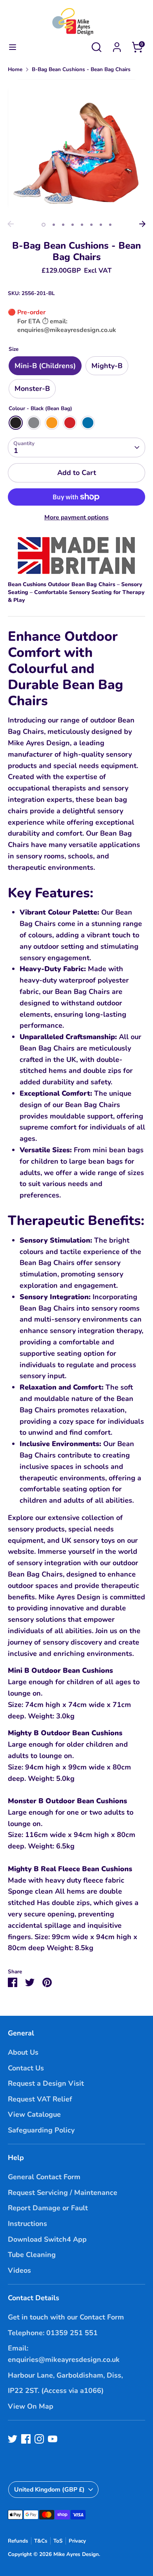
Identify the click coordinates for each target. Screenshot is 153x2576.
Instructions (27, 2224)
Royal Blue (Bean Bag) (88, 423)
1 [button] (44, 225)
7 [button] (101, 225)
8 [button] (110, 225)
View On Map (31, 2406)
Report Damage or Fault (48, 2208)
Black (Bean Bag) (16, 423)
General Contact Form (44, 2177)
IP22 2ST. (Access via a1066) (56, 2391)
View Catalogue (34, 2114)
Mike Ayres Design (76, 2554)
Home (15, 69)
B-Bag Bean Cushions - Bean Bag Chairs (81, 69)
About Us (23, 2052)
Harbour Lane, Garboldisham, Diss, (65, 2375)
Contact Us (26, 2068)
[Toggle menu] (13, 47)
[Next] (142, 224)
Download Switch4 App (47, 2239)
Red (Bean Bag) (70, 423)
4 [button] (73, 225)
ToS (58, 2541)
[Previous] (11, 224)
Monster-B (32, 389)
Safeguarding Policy (41, 2130)
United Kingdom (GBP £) (49, 2490)
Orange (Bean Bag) (52, 423)
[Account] (117, 45)
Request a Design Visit (46, 2083)
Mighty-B (107, 366)
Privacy (77, 2541)
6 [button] (91, 225)
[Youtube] (53, 2439)
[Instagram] (39, 2439)
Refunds (18, 2541)
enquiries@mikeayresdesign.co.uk (67, 330)
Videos (19, 2270)
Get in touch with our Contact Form (66, 2317)
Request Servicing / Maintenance (63, 2193)
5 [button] (82, 225)
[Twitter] (13, 2439)
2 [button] (54, 225)
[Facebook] (26, 2439)
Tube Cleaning (32, 2255)
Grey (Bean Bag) (34, 423)
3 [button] (63, 225)
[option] (76, 148)
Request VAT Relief (40, 2099)
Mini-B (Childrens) (45, 366)
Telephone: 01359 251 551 (53, 2333)
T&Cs (41, 2541)
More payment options (76, 517)
